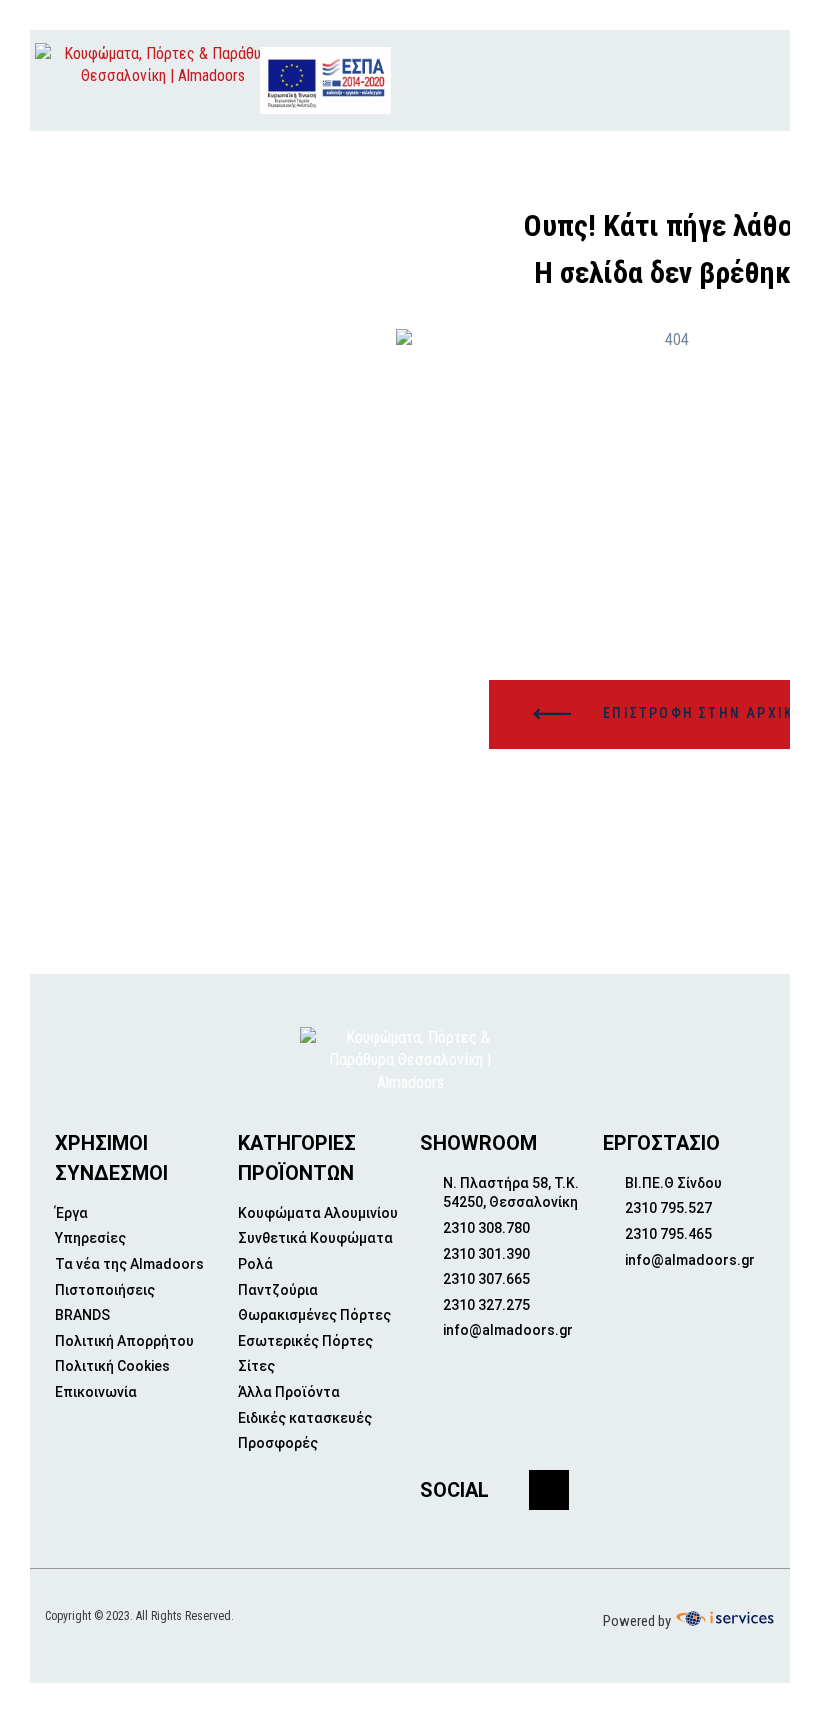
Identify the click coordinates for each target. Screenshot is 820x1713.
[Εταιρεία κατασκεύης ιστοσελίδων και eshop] (723, 1619)
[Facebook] (549, 1490)
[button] (729, 80)
